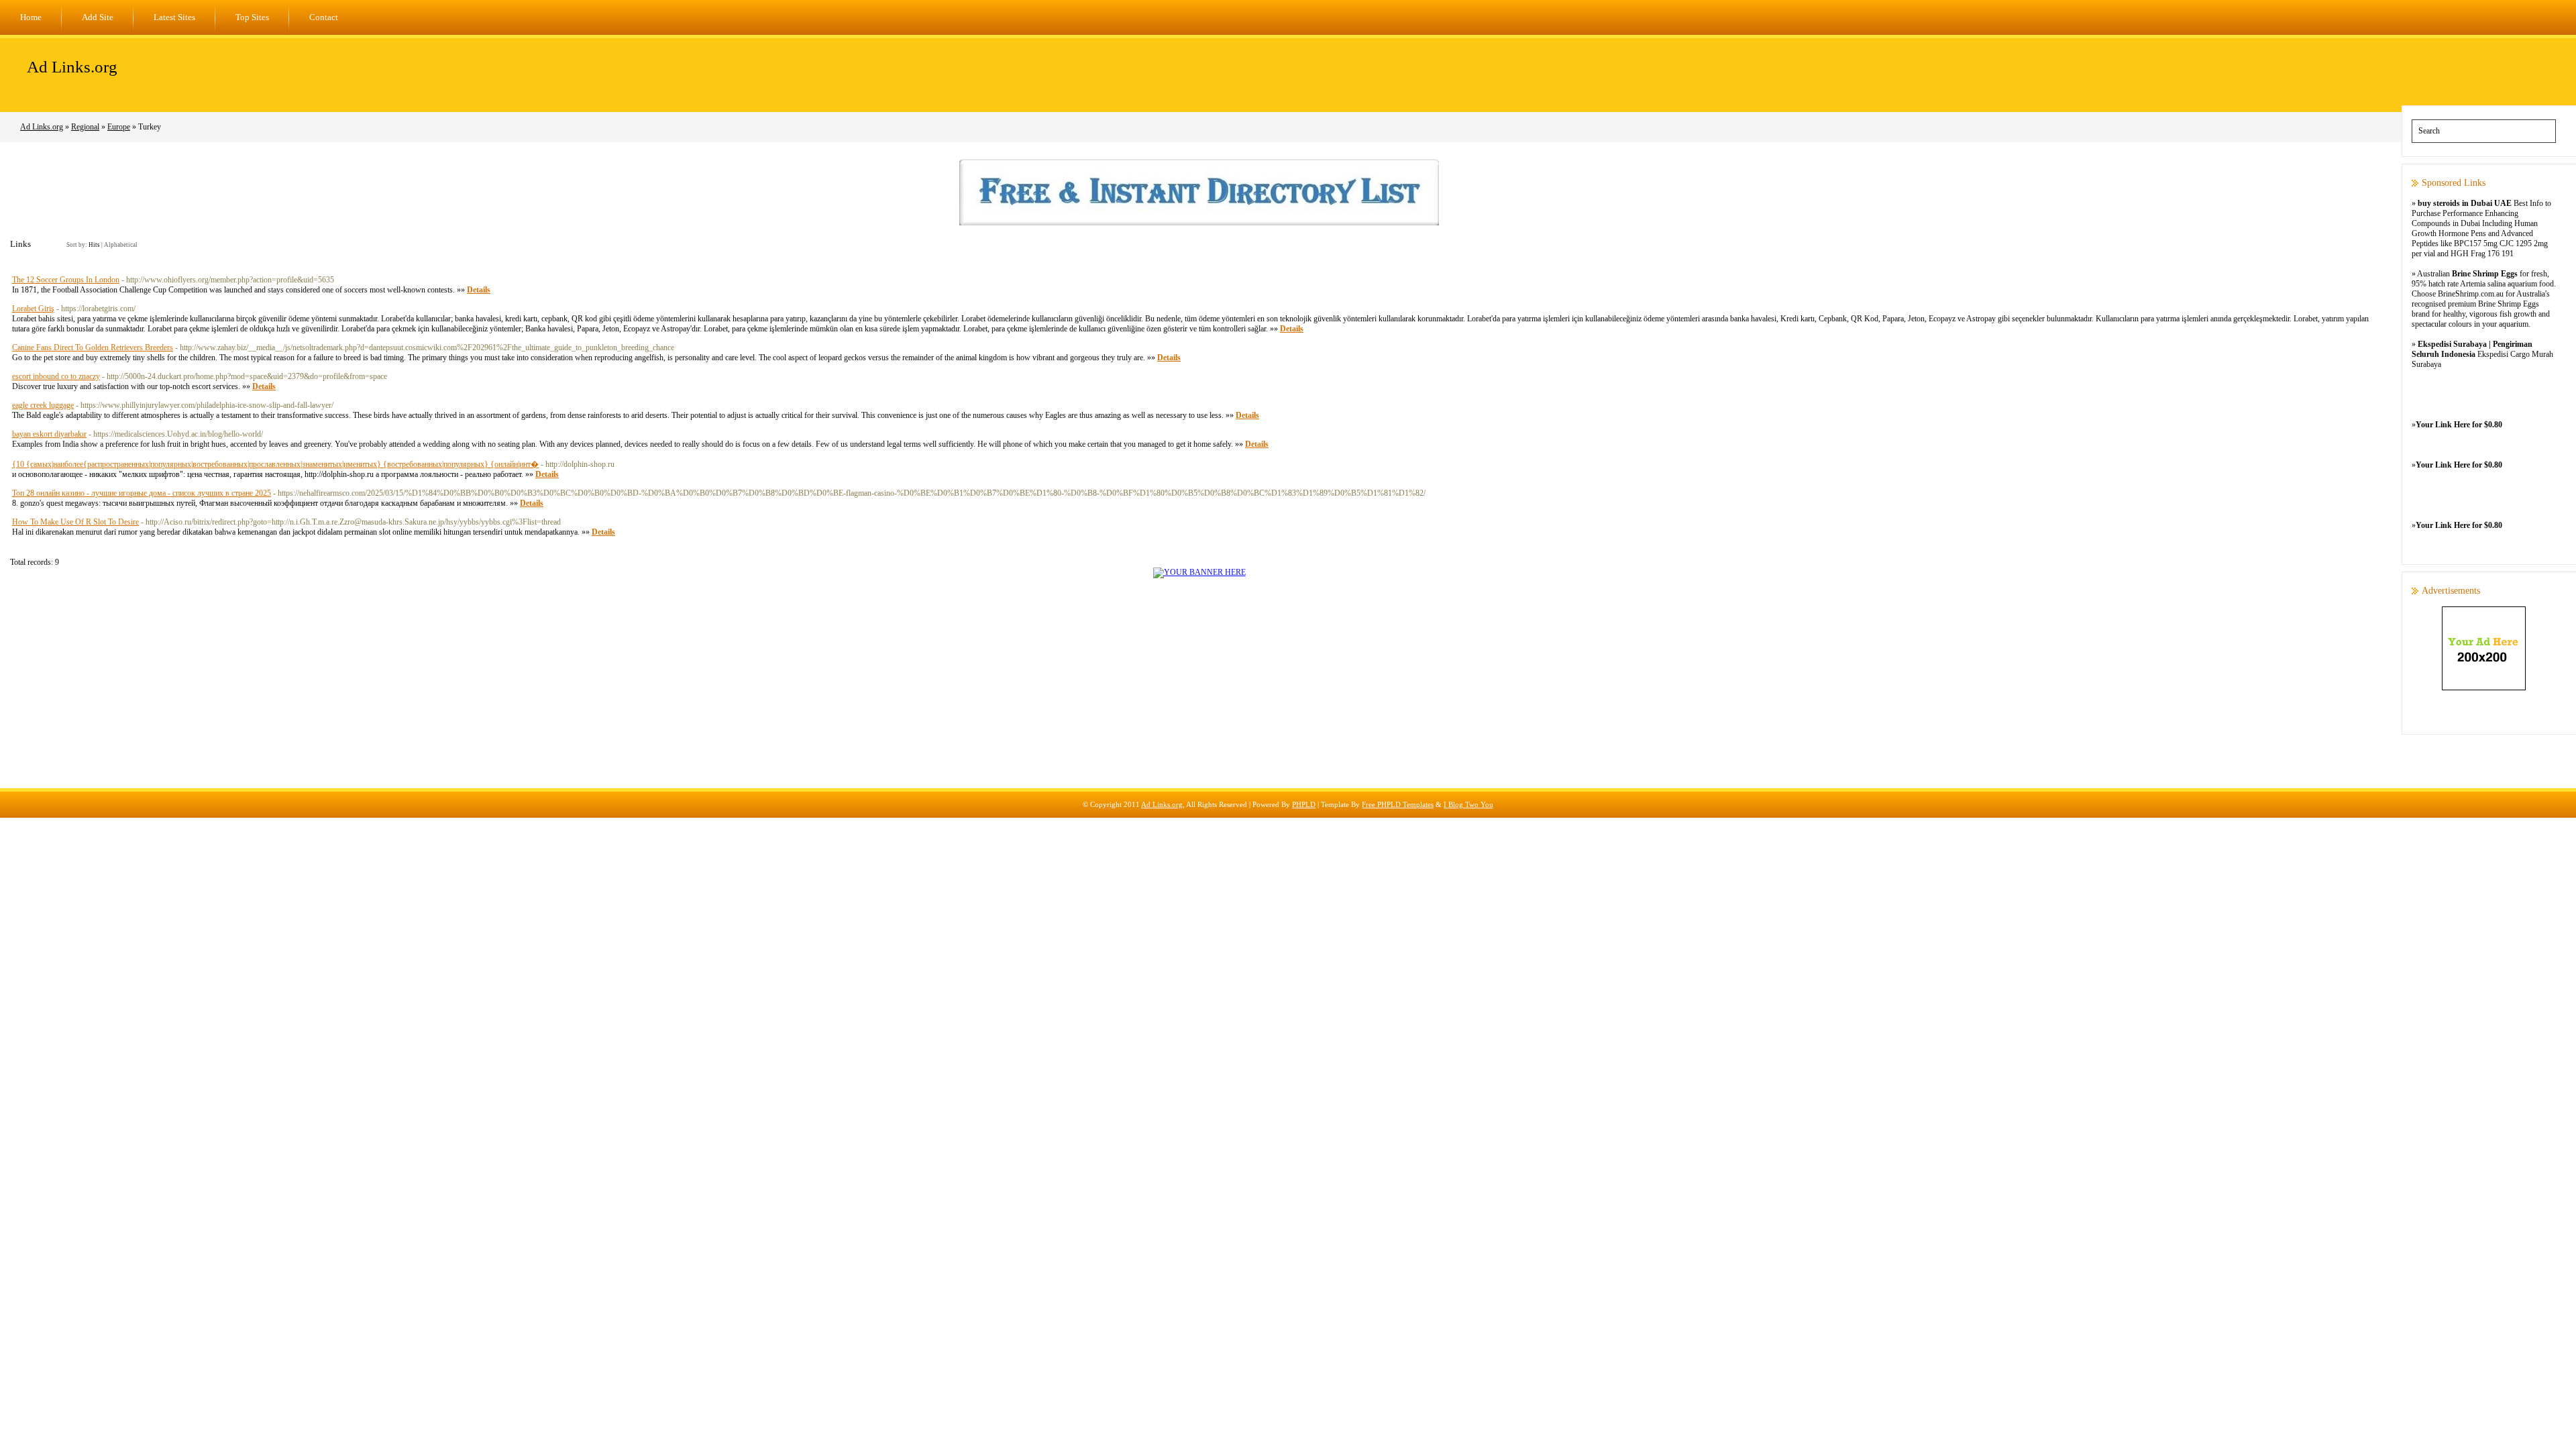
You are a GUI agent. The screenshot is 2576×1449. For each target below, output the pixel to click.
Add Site (98, 17)
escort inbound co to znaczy (56, 376)
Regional (85, 127)
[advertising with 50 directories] (1199, 572)
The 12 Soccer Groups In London (66, 280)
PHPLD (1304, 804)
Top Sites (252, 17)
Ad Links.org (72, 67)
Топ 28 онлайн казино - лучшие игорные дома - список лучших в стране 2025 (142, 493)
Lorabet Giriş (33, 309)
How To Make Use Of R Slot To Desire (75, 522)
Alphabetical (121, 245)
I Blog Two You (1468, 804)
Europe (119, 127)
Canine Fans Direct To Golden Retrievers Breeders (93, 347)
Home (31, 17)
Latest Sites (174, 17)
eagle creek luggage (43, 405)
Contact (324, 17)
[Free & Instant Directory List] (1199, 223)
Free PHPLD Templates (1398, 804)
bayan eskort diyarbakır (49, 434)
